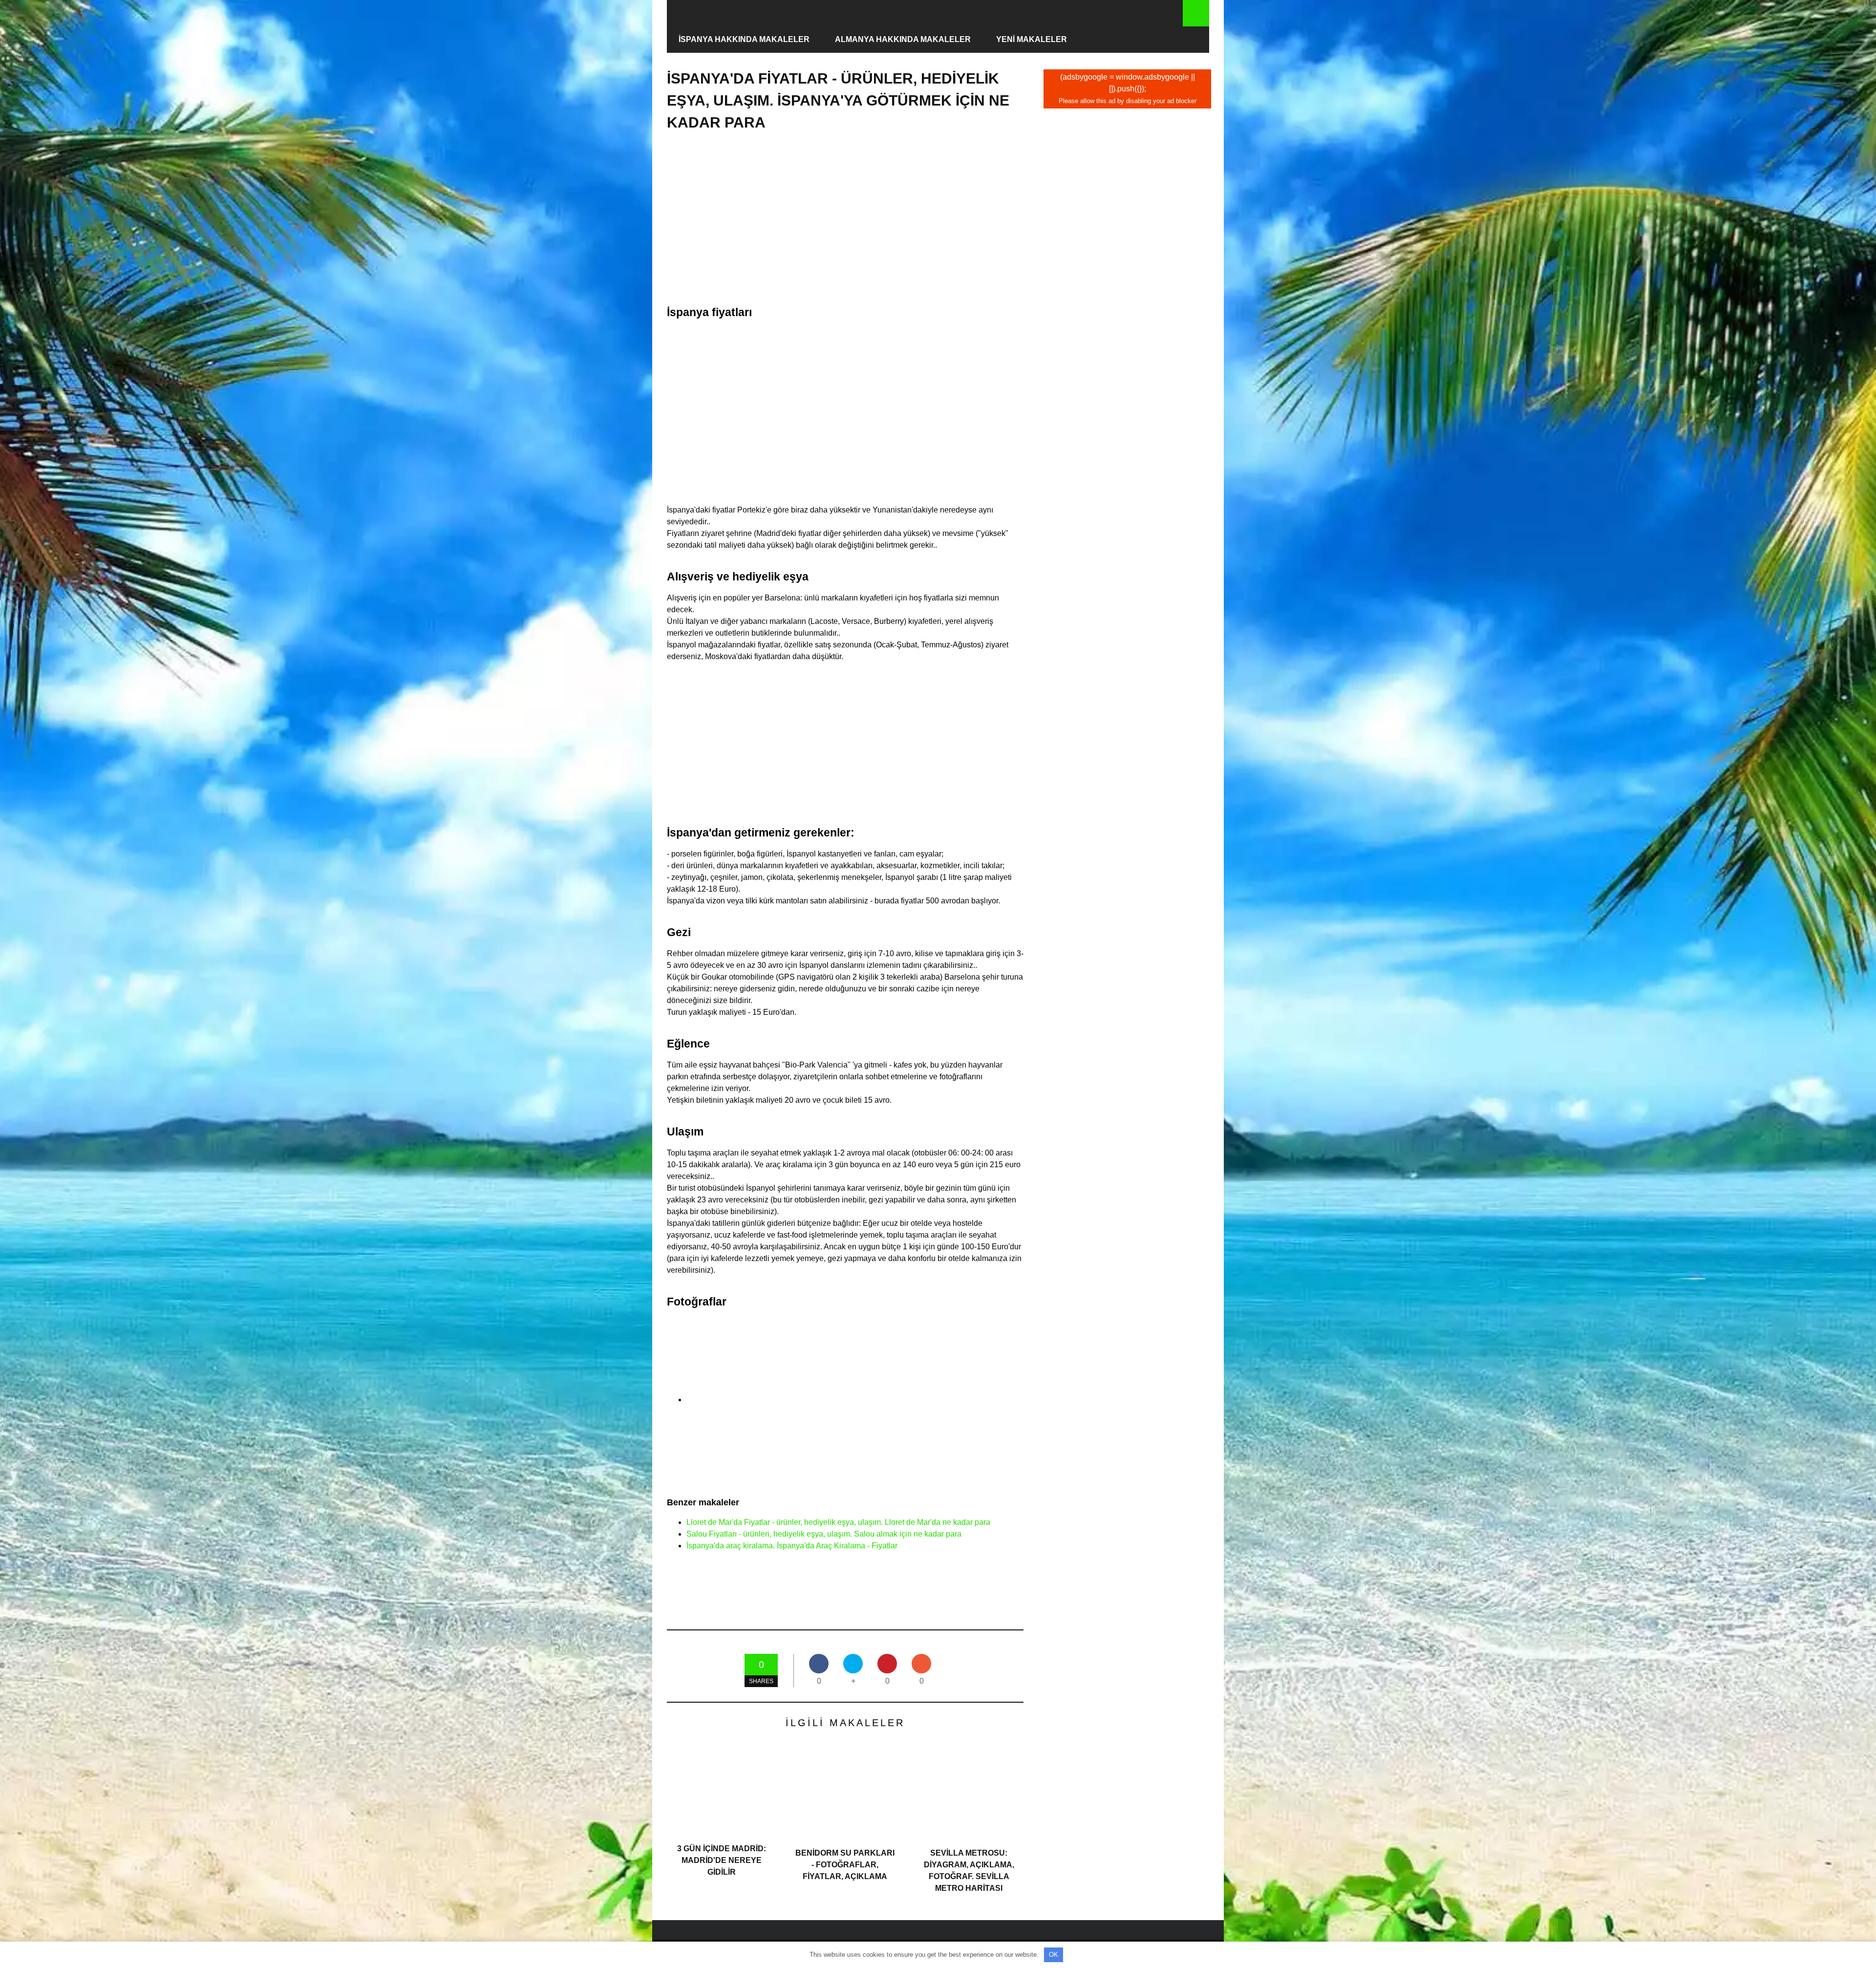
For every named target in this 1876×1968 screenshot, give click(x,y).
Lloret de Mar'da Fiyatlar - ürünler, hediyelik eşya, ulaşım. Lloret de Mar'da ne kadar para (838, 1522)
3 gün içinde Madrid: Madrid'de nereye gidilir (722, 1860)
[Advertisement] (845, 218)
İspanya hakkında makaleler (744, 39)
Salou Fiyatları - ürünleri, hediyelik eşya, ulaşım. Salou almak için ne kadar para (824, 1534)
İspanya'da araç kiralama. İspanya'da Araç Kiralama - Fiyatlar (792, 1546)
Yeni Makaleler (1032, 39)
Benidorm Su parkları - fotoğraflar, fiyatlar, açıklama (845, 1865)
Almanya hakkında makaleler (903, 39)
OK (1054, 1955)
